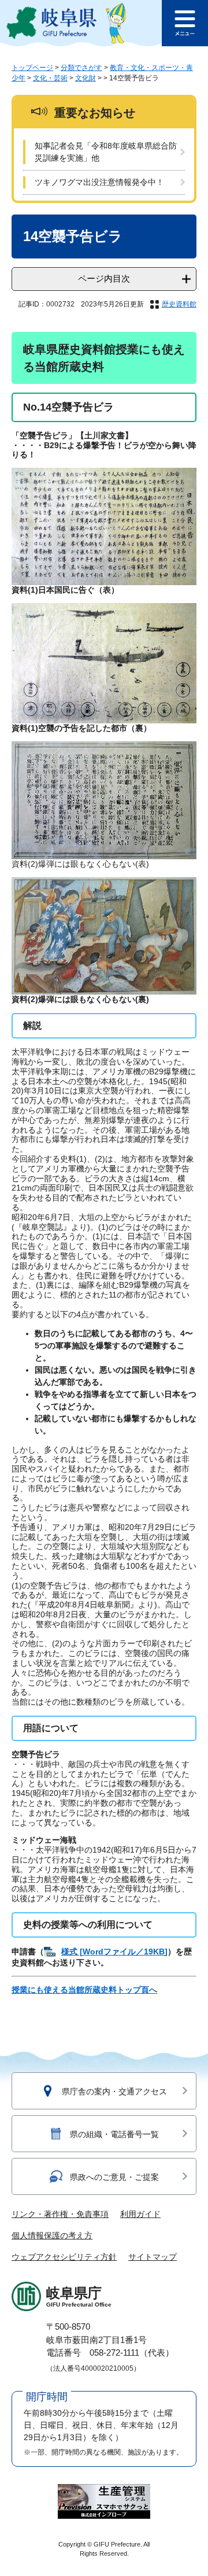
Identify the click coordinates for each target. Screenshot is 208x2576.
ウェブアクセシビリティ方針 (64, 2257)
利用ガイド (140, 2214)
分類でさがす (81, 68)
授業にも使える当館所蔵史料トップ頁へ (84, 1990)
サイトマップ (153, 2257)
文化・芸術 (50, 78)
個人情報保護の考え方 (52, 2235)
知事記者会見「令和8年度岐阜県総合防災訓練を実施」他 (106, 152)
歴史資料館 (179, 304)
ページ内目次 (104, 278)
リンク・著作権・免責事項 (60, 2214)
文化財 (86, 78)
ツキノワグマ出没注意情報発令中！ (99, 182)
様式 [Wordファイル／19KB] (114, 1952)
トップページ (32, 68)
